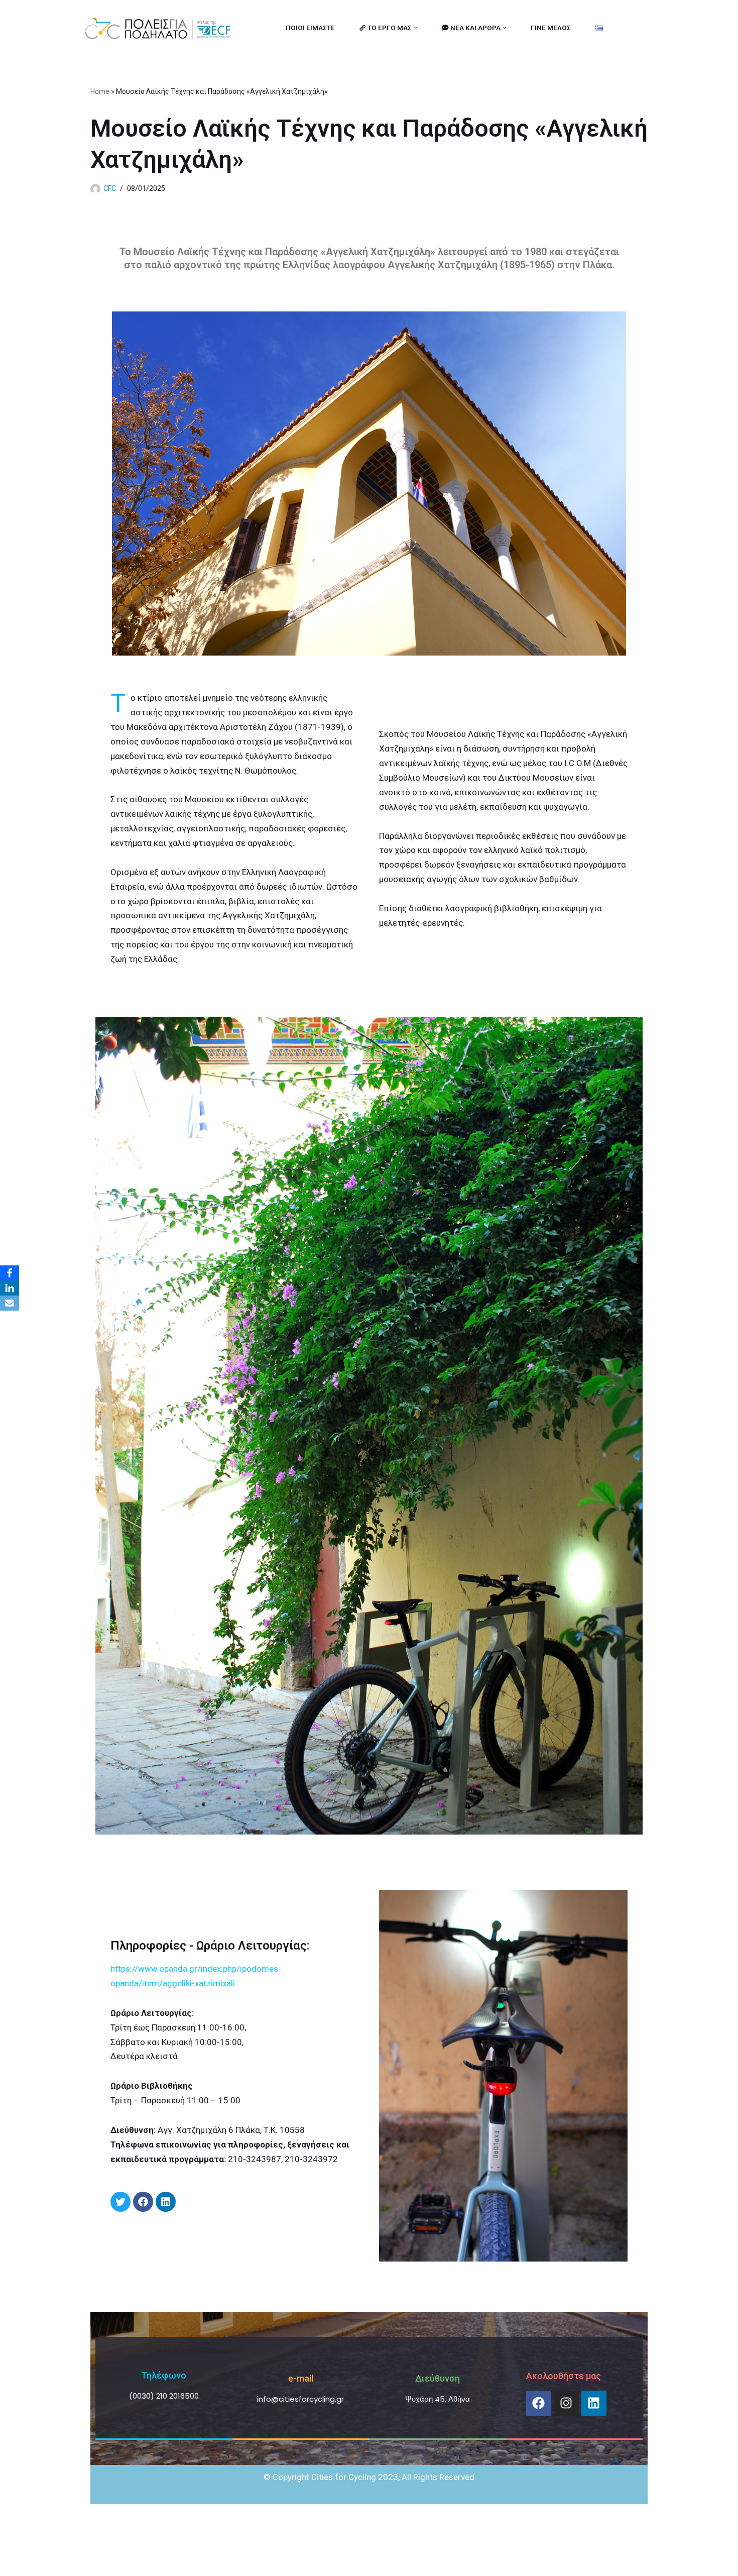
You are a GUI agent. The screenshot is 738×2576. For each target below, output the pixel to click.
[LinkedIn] (10, 1288)
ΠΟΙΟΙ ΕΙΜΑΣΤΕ (310, 28)
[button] (416, 28)
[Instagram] (566, 2403)
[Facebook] (539, 2403)
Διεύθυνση (438, 2378)
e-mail (301, 2378)
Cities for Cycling (115, 2562)
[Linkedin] (594, 2403)
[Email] (10, 1303)
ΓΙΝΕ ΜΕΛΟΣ (551, 28)
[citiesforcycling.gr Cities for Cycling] (161, 28)
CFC (110, 188)
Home (100, 91)
